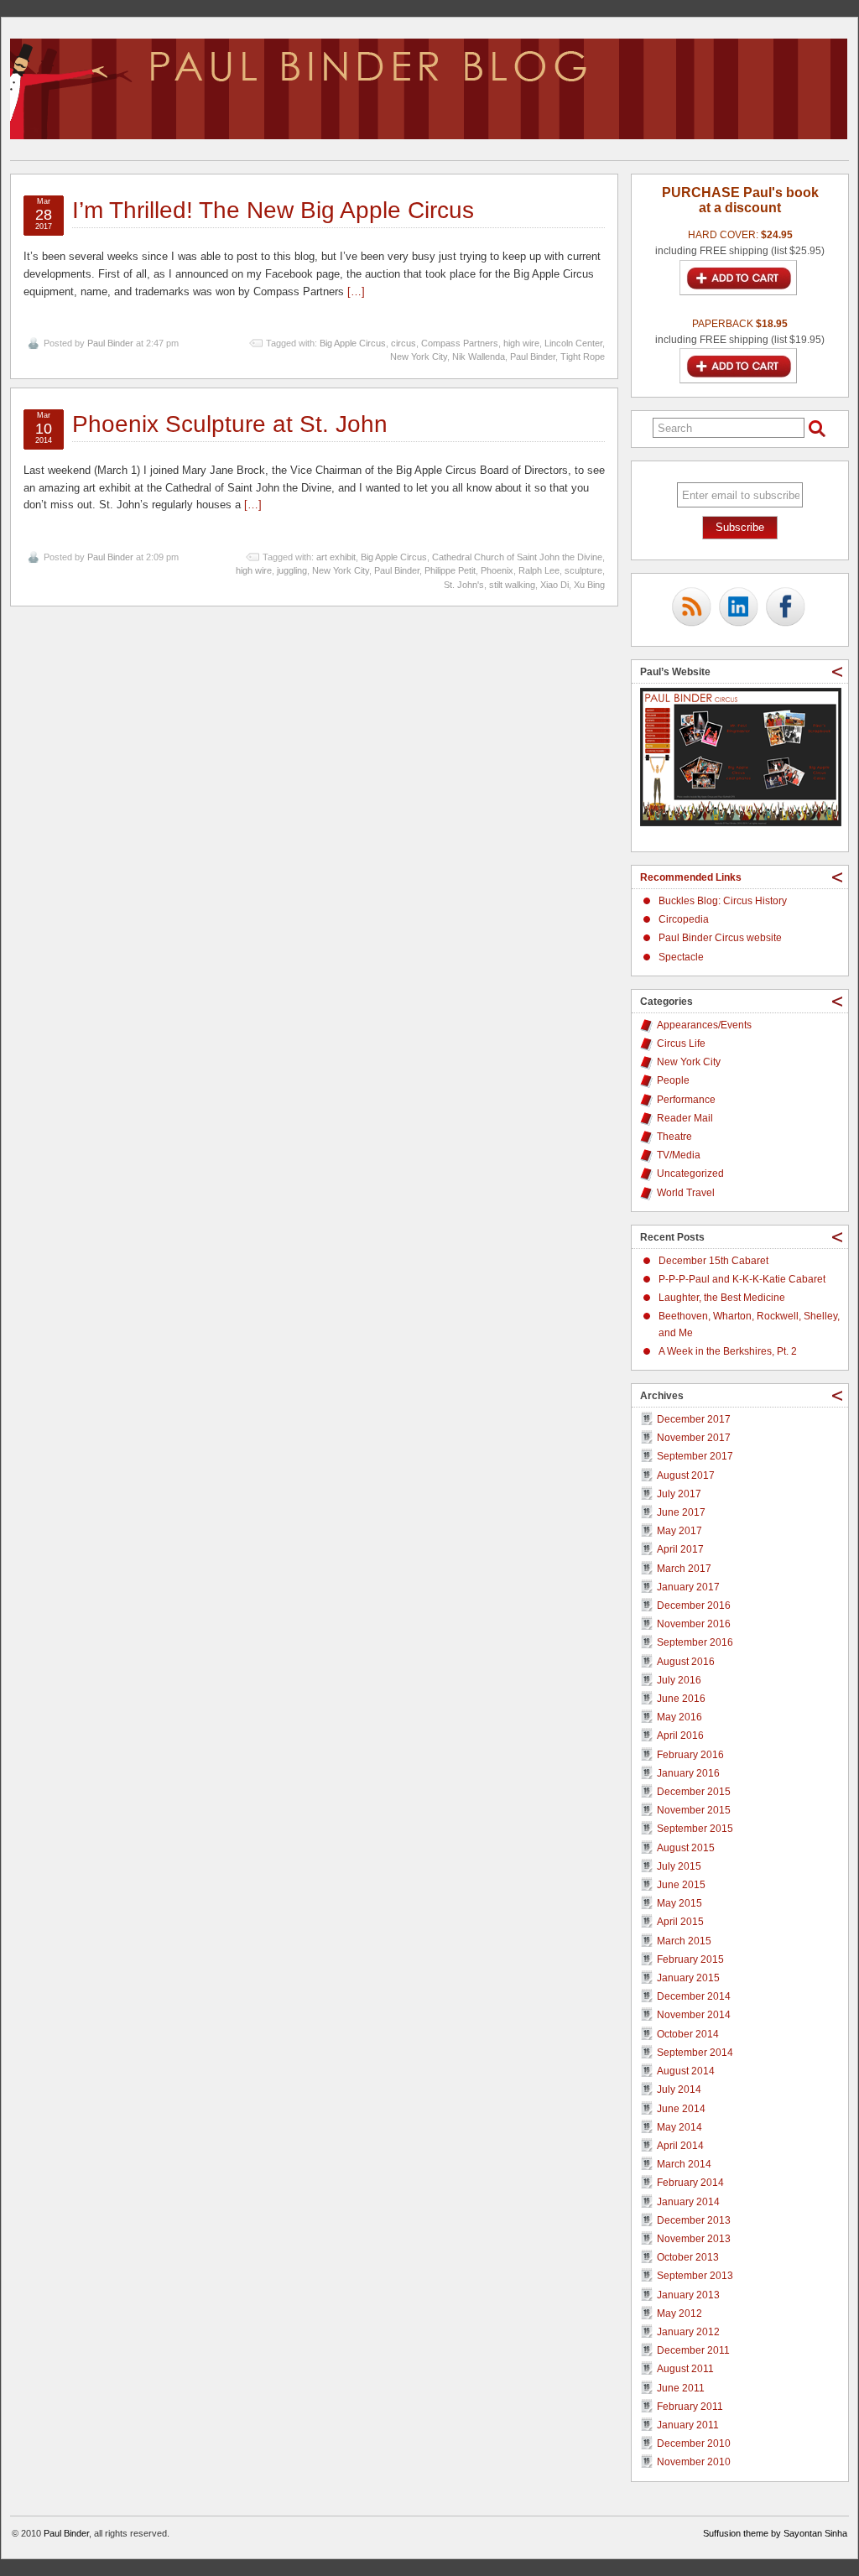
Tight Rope (583, 356)
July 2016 (679, 1680)
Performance (686, 1100)
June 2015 (681, 1885)
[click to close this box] (837, 672)
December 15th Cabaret (713, 1261)
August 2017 (686, 1475)
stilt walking (512, 585)
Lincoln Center (573, 343)
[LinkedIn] (738, 608)
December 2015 (694, 1792)
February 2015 (690, 1959)
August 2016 (686, 1662)
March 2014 (684, 2164)
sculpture (583, 570)
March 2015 (684, 1941)
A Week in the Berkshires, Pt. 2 (728, 1351)
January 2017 (688, 1587)
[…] (356, 291)
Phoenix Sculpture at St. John (230, 424)
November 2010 (694, 2462)
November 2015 (694, 1810)
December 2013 (694, 2220)
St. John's (464, 585)
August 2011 (685, 2369)
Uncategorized (690, 1174)
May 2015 (679, 1903)
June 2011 (681, 2388)
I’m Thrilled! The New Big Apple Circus (273, 210)
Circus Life (681, 1043)
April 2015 (680, 1922)
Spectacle (681, 957)
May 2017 (679, 1531)
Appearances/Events (704, 1025)
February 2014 (690, 2183)
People (673, 1080)
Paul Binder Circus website (720, 938)
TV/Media (679, 1155)
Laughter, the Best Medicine (722, 1298)
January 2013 (688, 2295)
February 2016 (690, 1755)
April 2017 (680, 1549)
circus (403, 343)
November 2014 (694, 2015)
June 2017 (681, 1512)
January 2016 (688, 1773)
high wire (521, 343)
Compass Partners (460, 343)
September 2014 (695, 2053)
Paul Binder (110, 343)
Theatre (674, 1137)
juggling (292, 570)
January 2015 (688, 1978)
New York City (419, 356)
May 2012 (679, 2313)
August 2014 (686, 2071)
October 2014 (688, 2034)
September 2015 (695, 1829)
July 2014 (679, 2089)
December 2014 (694, 1996)
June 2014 (681, 2109)
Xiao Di (554, 585)
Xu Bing (589, 585)
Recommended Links (691, 877)
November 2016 (694, 1624)
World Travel (686, 1193)
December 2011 (693, 2350)
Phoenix (497, 570)
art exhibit (336, 557)
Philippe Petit (450, 570)
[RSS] (691, 608)
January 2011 (688, 2425)
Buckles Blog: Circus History (723, 901)
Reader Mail (685, 1118)
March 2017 (684, 1569)
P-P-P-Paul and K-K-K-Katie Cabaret (742, 1279)
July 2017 (679, 1494)
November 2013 (694, 2239)
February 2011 (690, 2407)
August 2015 (686, 1848)
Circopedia (684, 919)
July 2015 (679, 1866)
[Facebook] (785, 608)
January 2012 (688, 2332)
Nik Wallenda (479, 356)
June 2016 (681, 1699)
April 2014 (680, 2146)
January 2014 (688, 2202)
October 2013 (688, 2257)
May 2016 (679, 1717)
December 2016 (694, 1605)
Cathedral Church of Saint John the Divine (517, 557)
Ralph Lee (539, 570)
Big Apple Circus (353, 343)
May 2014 (679, 2127)
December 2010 (694, 2443)
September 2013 (695, 2276)
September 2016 (695, 1642)
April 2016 (680, 1736)
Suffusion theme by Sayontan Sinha (775, 2533)
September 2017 (695, 1456)
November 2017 (694, 1438)
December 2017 (694, 1419)
